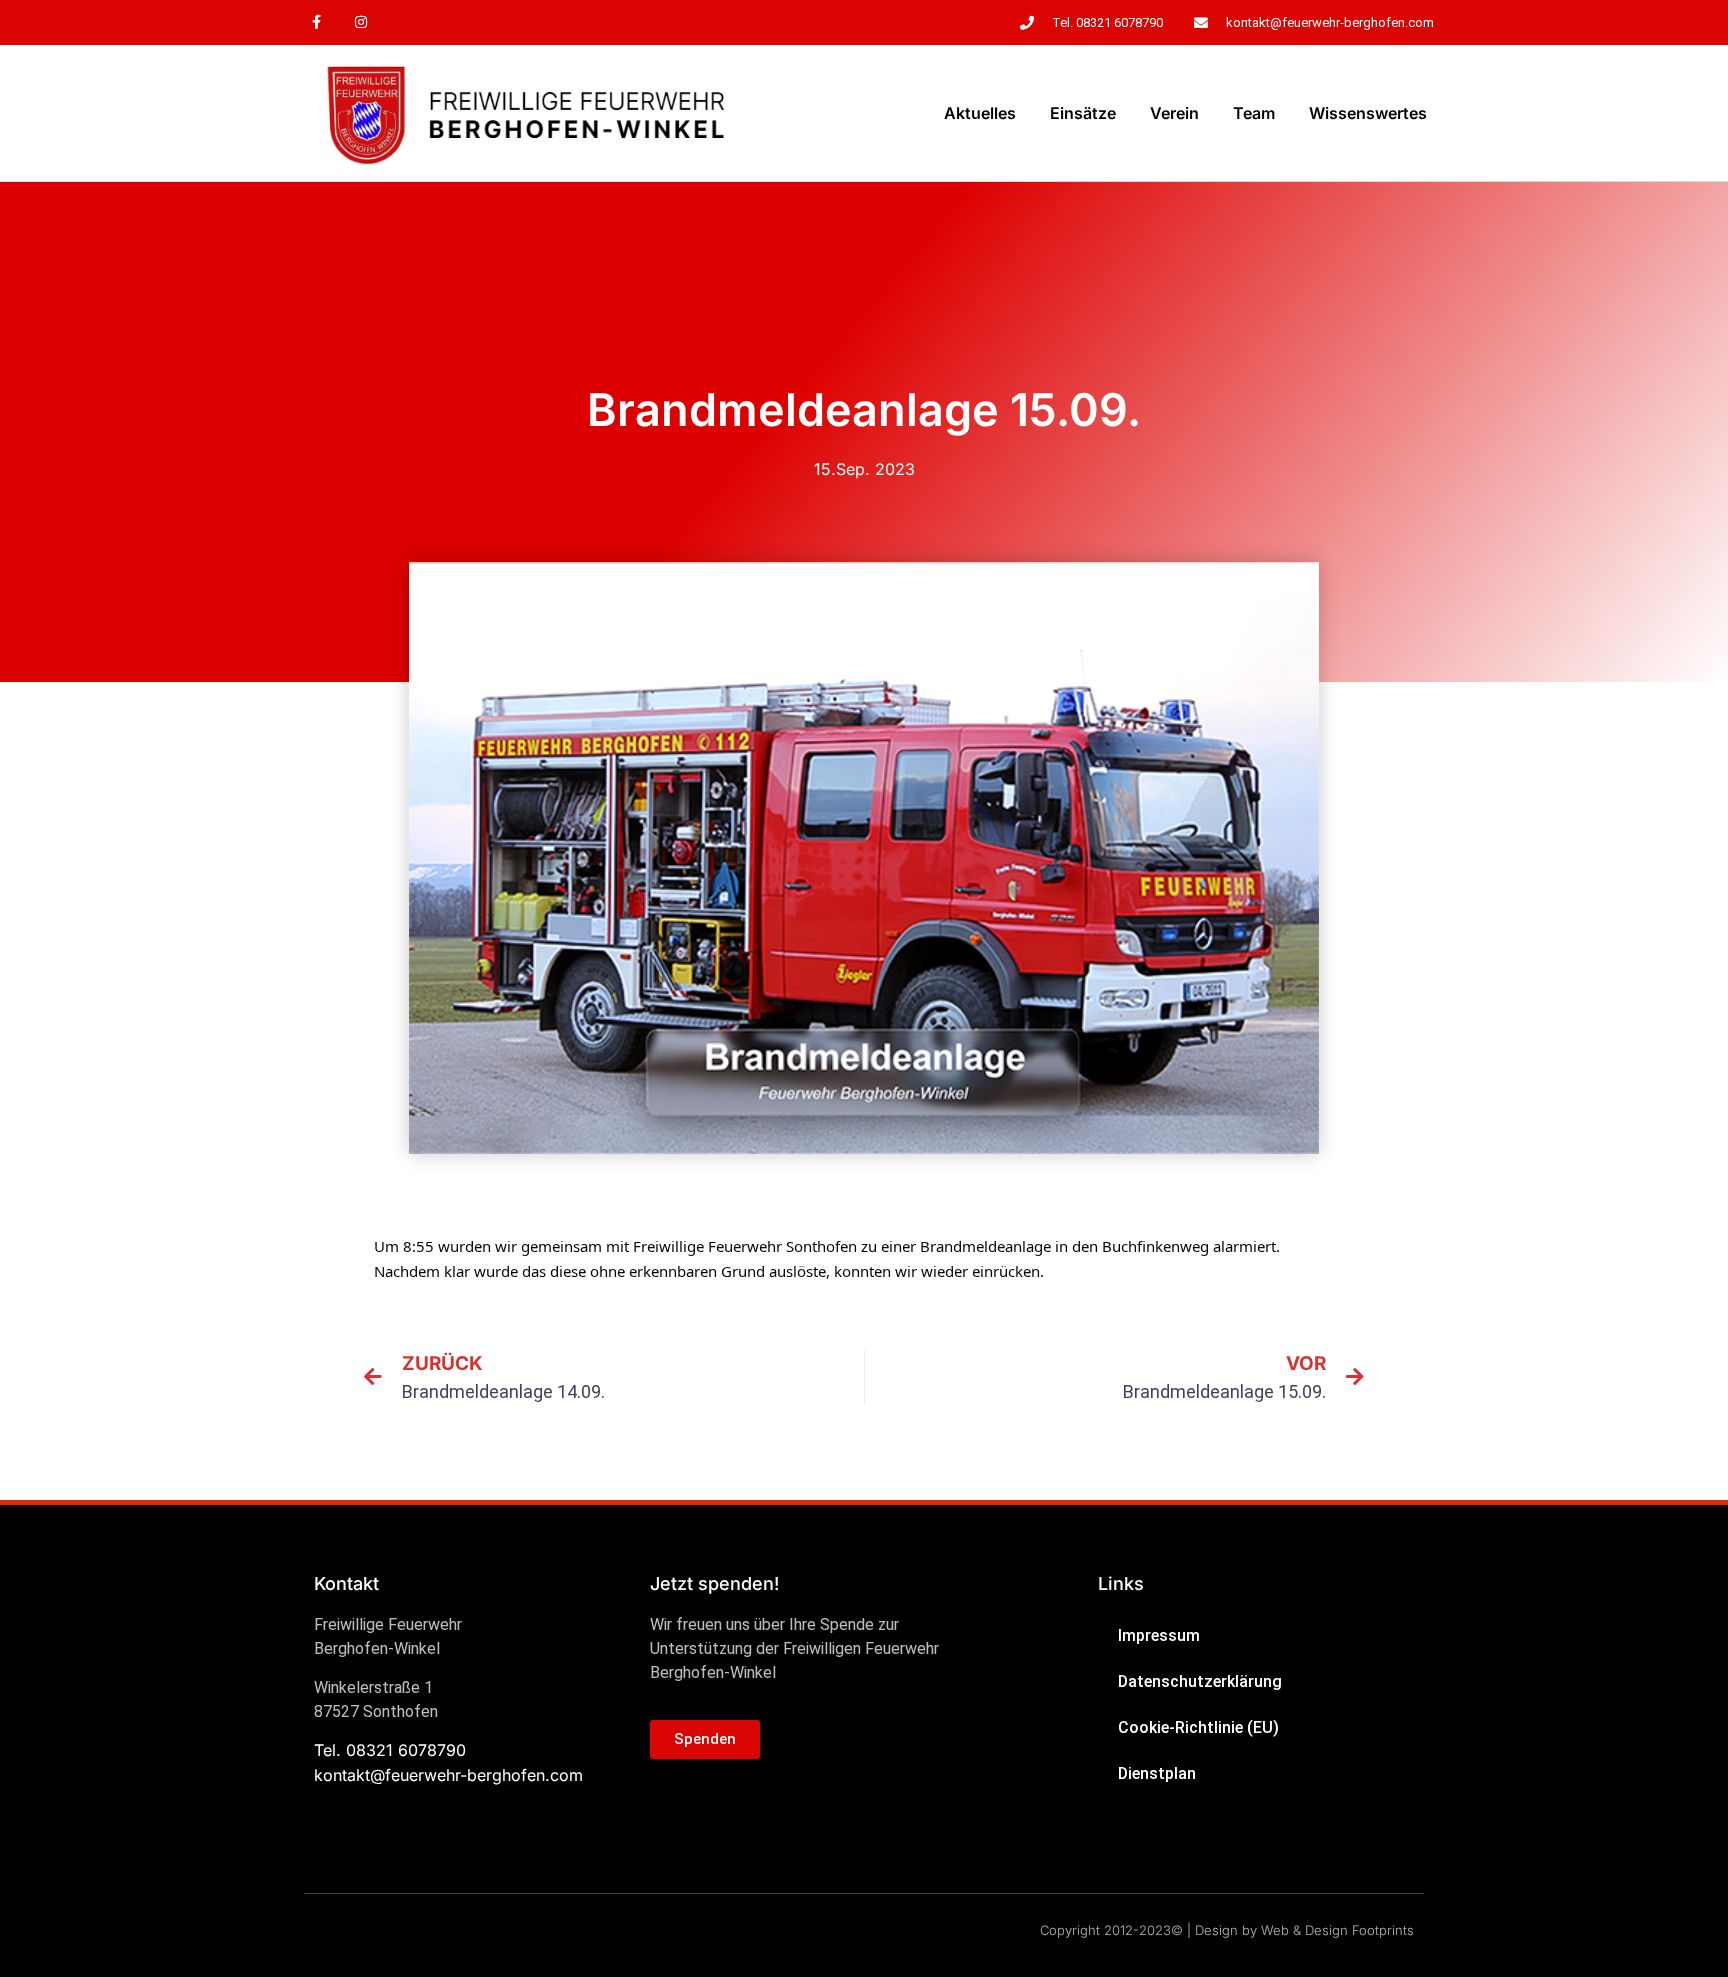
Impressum (1159, 1635)
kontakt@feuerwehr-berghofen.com (448, 1775)
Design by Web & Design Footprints (1304, 1930)
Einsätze (1083, 113)
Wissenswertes (1368, 113)
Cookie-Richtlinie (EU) (1198, 1727)
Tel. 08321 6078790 (390, 1750)
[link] (745, 1246)
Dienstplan (1157, 1773)
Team (1254, 113)
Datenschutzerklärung (1200, 1681)
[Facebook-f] (316, 22)
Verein (1174, 113)
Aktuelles (980, 113)
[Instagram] (361, 22)
